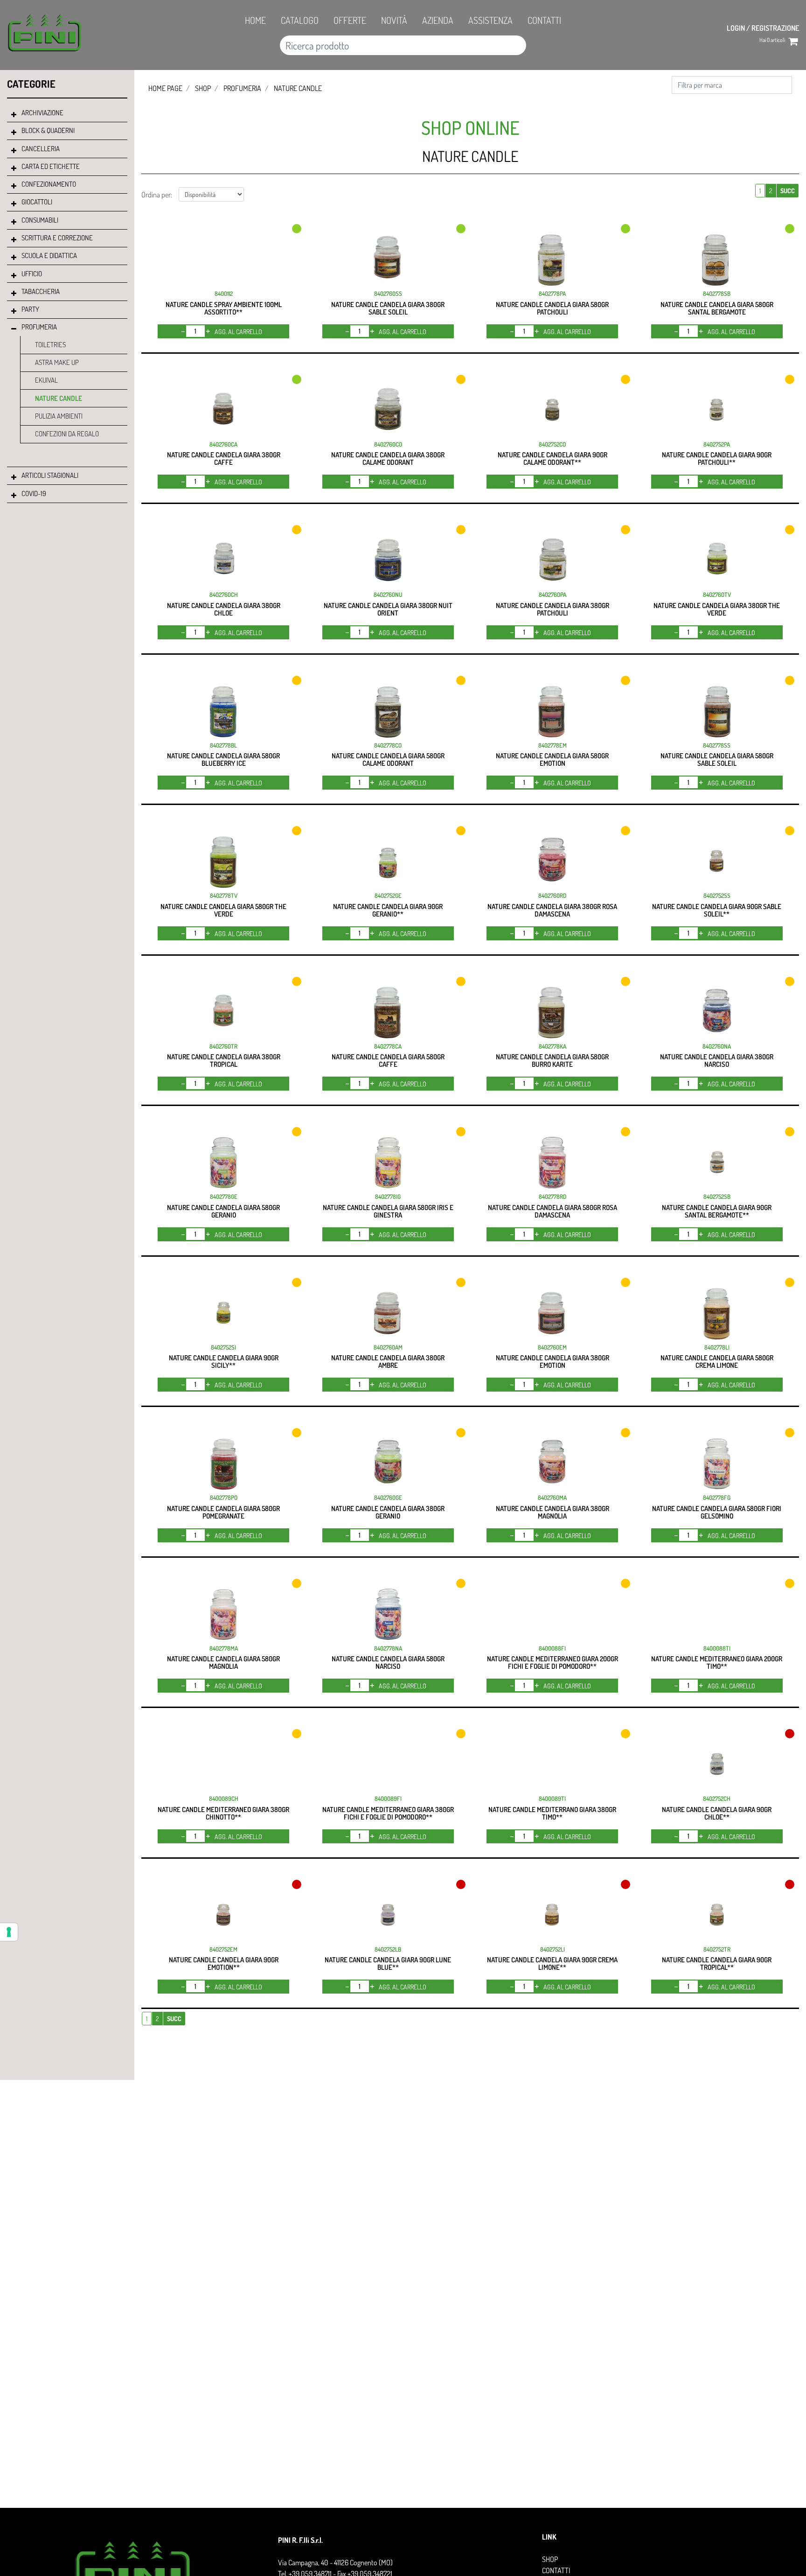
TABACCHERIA (41, 291)
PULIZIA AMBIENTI (59, 416)
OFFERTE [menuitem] (350, 20)
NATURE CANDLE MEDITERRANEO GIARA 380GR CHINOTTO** (223, 1813)
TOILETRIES (50, 345)
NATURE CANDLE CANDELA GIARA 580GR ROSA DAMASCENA (552, 1211)
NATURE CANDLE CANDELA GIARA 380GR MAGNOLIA (552, 1512)
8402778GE (224, 1197)
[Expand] (14, 115)
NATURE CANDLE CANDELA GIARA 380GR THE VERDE (717, 609)
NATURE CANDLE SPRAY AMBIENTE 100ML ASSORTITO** (224, 308)
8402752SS (717, 896)
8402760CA (223, 444)
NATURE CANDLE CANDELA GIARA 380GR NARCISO (717, 1060)
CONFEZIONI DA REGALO (67, 434)
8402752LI (552, 1949)
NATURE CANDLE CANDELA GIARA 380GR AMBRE (388, 1361)
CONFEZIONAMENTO (49, 184)
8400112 (224, 294)
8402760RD (552, 896)
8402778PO (224, 1498)
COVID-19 (34, 493)
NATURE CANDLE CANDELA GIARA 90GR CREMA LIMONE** (552, 1963)
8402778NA (388, 1648)
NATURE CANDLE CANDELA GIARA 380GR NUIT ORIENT (388, 609)
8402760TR (223, 1046)
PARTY (30, 309)
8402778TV (224, 896)
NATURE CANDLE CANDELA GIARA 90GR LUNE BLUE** (388, 1963)
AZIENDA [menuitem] (438, 20)
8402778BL (223, 745)
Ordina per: (157, 195)
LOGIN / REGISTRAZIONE (763, 28)
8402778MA (224, 1648)
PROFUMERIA (39, 327)
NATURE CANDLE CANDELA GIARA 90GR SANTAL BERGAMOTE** (717, 1211)
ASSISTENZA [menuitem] (490, 20)
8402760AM (388, 1347)
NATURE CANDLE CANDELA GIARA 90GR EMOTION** (224, 1963)
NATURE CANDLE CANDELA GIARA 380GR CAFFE (224, 458)
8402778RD (552, 1197)
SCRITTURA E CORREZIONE (57, 238)
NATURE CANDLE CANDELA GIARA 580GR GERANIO (223, 1211)
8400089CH (224, 1799)
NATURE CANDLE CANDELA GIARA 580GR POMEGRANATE (223, 1512)
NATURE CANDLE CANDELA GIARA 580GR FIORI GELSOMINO (717, 1512)
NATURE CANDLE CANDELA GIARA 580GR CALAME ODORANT (388, 759)
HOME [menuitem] (255, 20)
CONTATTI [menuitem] (544, 20)
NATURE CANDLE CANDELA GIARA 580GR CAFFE (388, 1060)
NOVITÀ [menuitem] (394, 20)
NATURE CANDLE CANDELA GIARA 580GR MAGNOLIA (223, 1662)
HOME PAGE (165, 88)
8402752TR (717, 1949)
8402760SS (388, 294)
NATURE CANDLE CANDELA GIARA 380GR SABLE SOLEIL (388, 308)
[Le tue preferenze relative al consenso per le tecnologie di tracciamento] (9, 1932)
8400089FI (388, 1799)
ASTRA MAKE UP (57, 362)
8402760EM (552, 1347)
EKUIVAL (46, 380)
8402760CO (388, 444)
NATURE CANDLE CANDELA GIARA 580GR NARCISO (388, 1662)
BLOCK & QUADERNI (48, 130)
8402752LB (388, 1949)
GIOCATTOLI (37, 202)
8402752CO (552, 444)
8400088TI (717, 1648)
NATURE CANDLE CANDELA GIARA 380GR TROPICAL (224, 1060)
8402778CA (388, 1046)
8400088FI (552, 1648)
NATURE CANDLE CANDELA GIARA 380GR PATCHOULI (552, 609)
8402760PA (552, 595)
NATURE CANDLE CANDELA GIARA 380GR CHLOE (224, 609)
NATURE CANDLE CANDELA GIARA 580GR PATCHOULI (552, 308)
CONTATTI (556, 2570)
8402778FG (717, 1498)
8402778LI (717, 1347)
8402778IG (388, 1197)
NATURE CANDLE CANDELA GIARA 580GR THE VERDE (223, 910)
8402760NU (388, 595)
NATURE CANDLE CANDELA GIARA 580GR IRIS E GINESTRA (388, 1211)
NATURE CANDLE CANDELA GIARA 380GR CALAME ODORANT (388, 458)
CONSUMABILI (40, 220)
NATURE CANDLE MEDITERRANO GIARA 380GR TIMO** (552, 1813)
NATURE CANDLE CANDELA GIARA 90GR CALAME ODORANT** (552, 458)
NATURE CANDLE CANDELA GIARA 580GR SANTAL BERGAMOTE (717, 308)
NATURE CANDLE (59, 398)
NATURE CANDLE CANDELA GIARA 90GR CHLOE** (717, 1813)
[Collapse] (14, 329)
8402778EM (552, 745)
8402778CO (388, 745)
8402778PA (552, 294)
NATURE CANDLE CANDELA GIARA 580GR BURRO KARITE (552, 1060)
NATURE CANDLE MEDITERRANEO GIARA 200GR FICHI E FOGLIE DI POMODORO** (552, 1662)
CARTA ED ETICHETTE (51, 166)
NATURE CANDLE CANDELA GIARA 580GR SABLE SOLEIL (717, 759)
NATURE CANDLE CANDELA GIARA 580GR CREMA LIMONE (717, 1361)
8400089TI (552, 1799)
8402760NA (717, 1046)
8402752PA (717, 444)
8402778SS (717, 745)
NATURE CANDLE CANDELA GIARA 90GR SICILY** (224, 1361)
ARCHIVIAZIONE (42, 113)
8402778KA (552, 1046)
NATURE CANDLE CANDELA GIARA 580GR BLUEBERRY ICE (223, 759)
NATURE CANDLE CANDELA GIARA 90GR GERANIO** (388, 910)
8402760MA (552, 1498)
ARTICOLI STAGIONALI (50, 475)
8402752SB (717, 1197)
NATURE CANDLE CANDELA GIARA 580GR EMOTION (552, 759)
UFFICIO (32, 274)
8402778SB (717, 294)
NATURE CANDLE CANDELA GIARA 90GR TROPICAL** (717, 1963)
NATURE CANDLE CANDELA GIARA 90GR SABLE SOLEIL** (717, 910)
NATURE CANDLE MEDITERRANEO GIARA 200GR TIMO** (717, 1662)
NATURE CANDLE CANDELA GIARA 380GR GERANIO (388, 1512)
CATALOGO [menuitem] (300, 20)
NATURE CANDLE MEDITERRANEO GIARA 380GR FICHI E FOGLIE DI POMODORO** (388, 1813)
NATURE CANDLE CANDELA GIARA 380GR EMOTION (552, 1361)
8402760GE (388, 1498)
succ (788, 191)
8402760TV (717, 595)
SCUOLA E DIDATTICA (49, 255)
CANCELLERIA (41, 149)
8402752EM (223, 1949)
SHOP (203, 88)
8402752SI (223, 1347)
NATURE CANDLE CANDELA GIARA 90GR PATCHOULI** (717, 458)
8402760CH (224, 595)
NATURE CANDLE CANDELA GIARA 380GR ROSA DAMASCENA (552, 910)
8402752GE (388, 896)
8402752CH (717, 1799)
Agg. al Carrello (238, 332)
